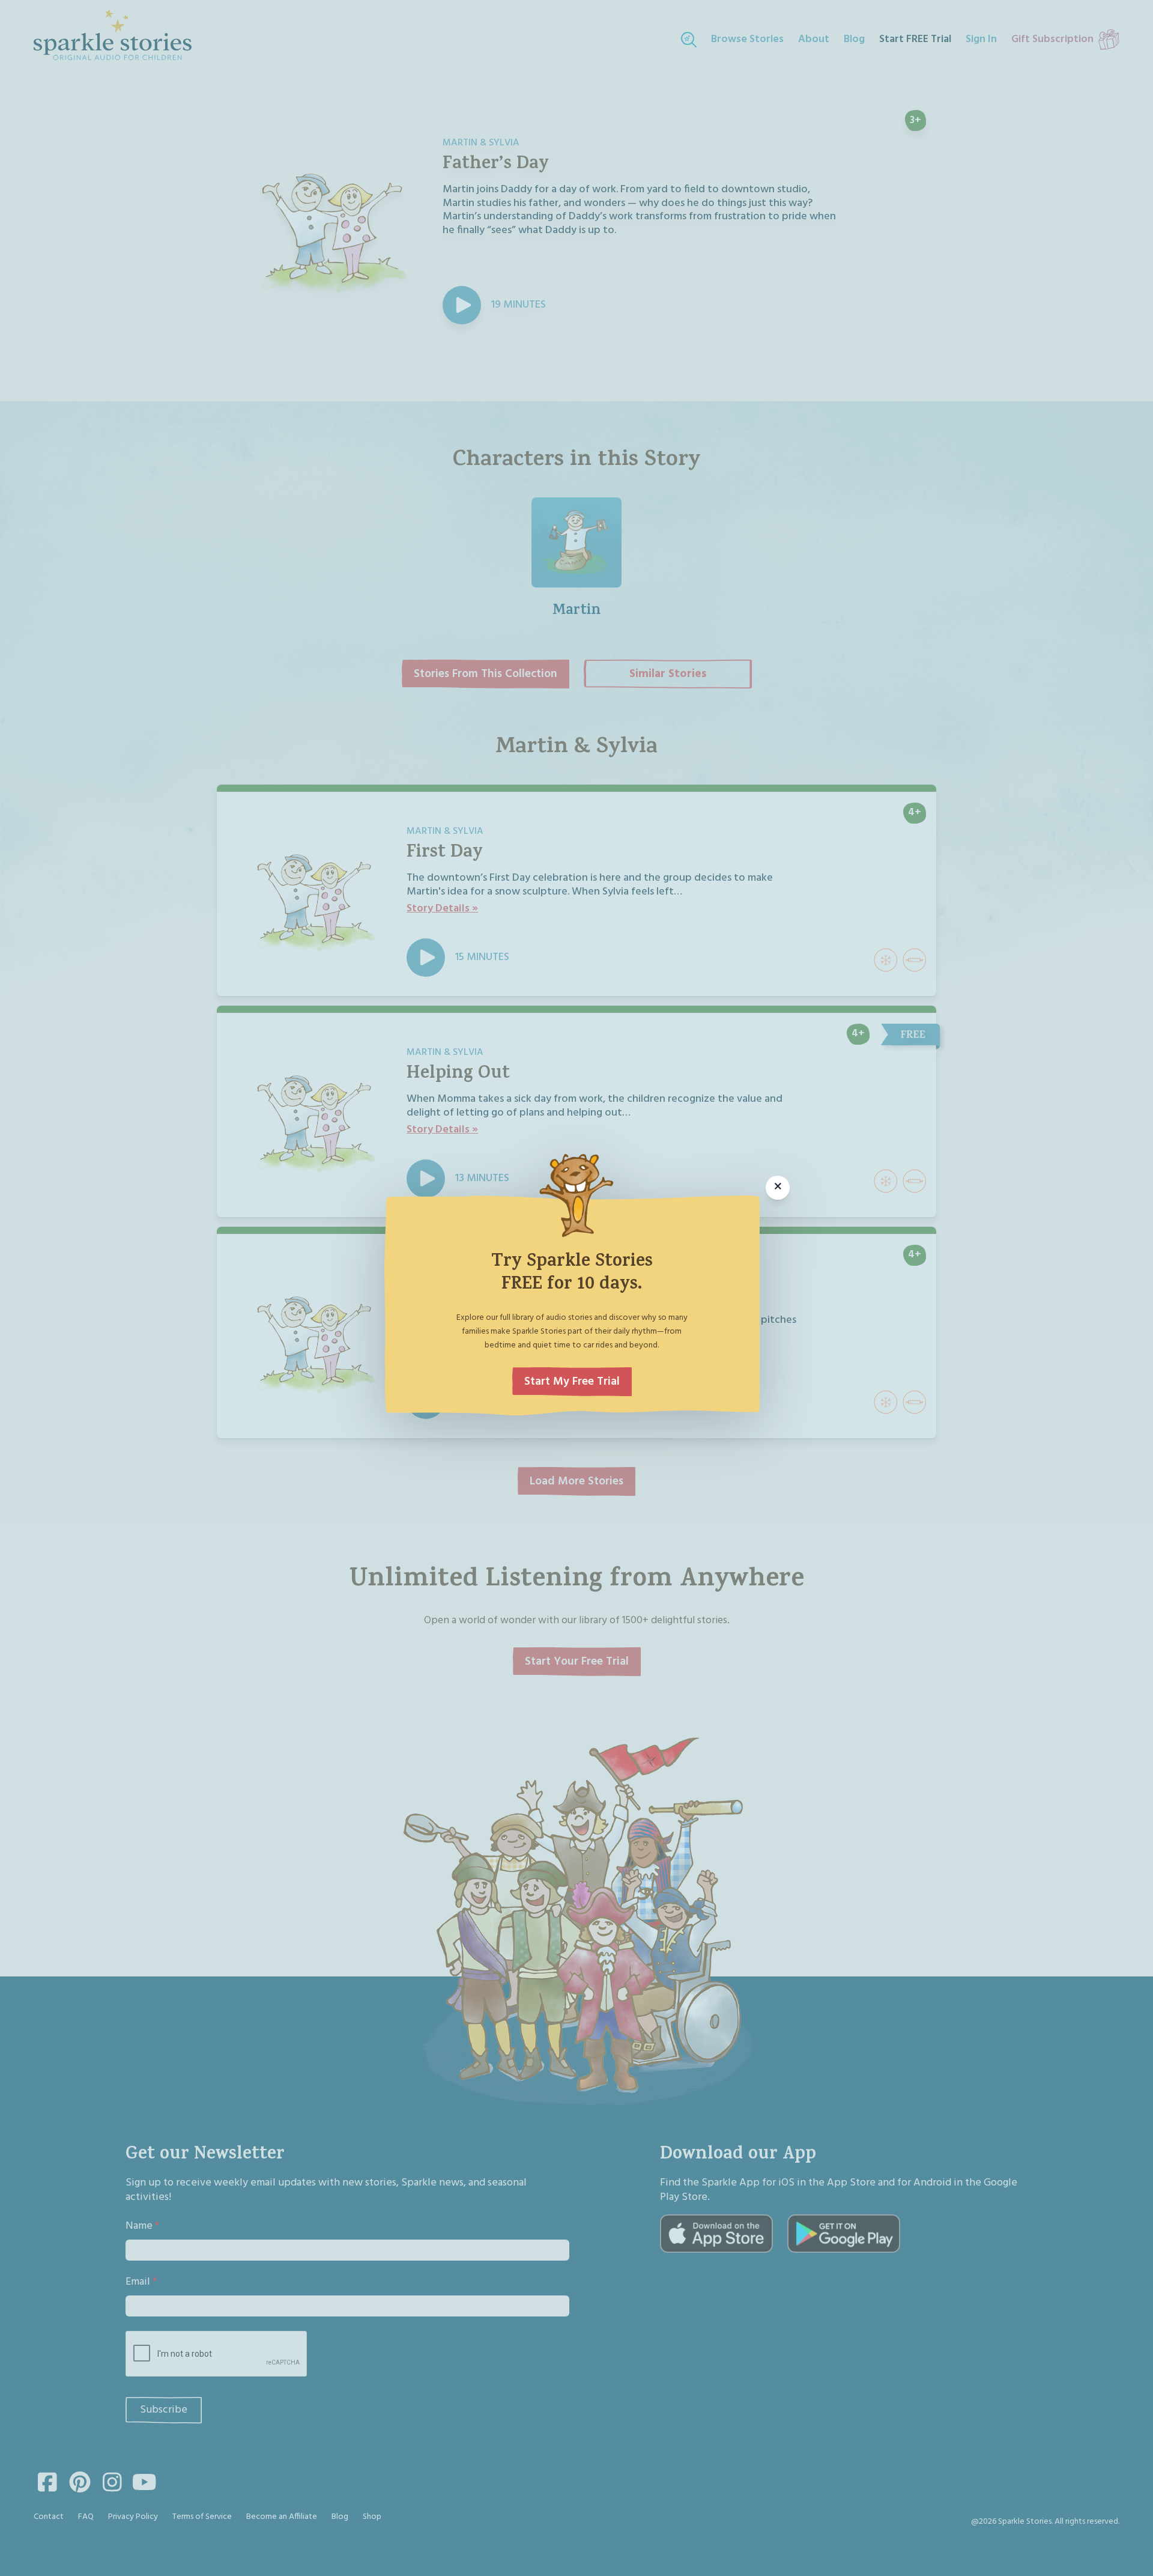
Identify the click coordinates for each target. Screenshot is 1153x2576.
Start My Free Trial (572, 1382)
